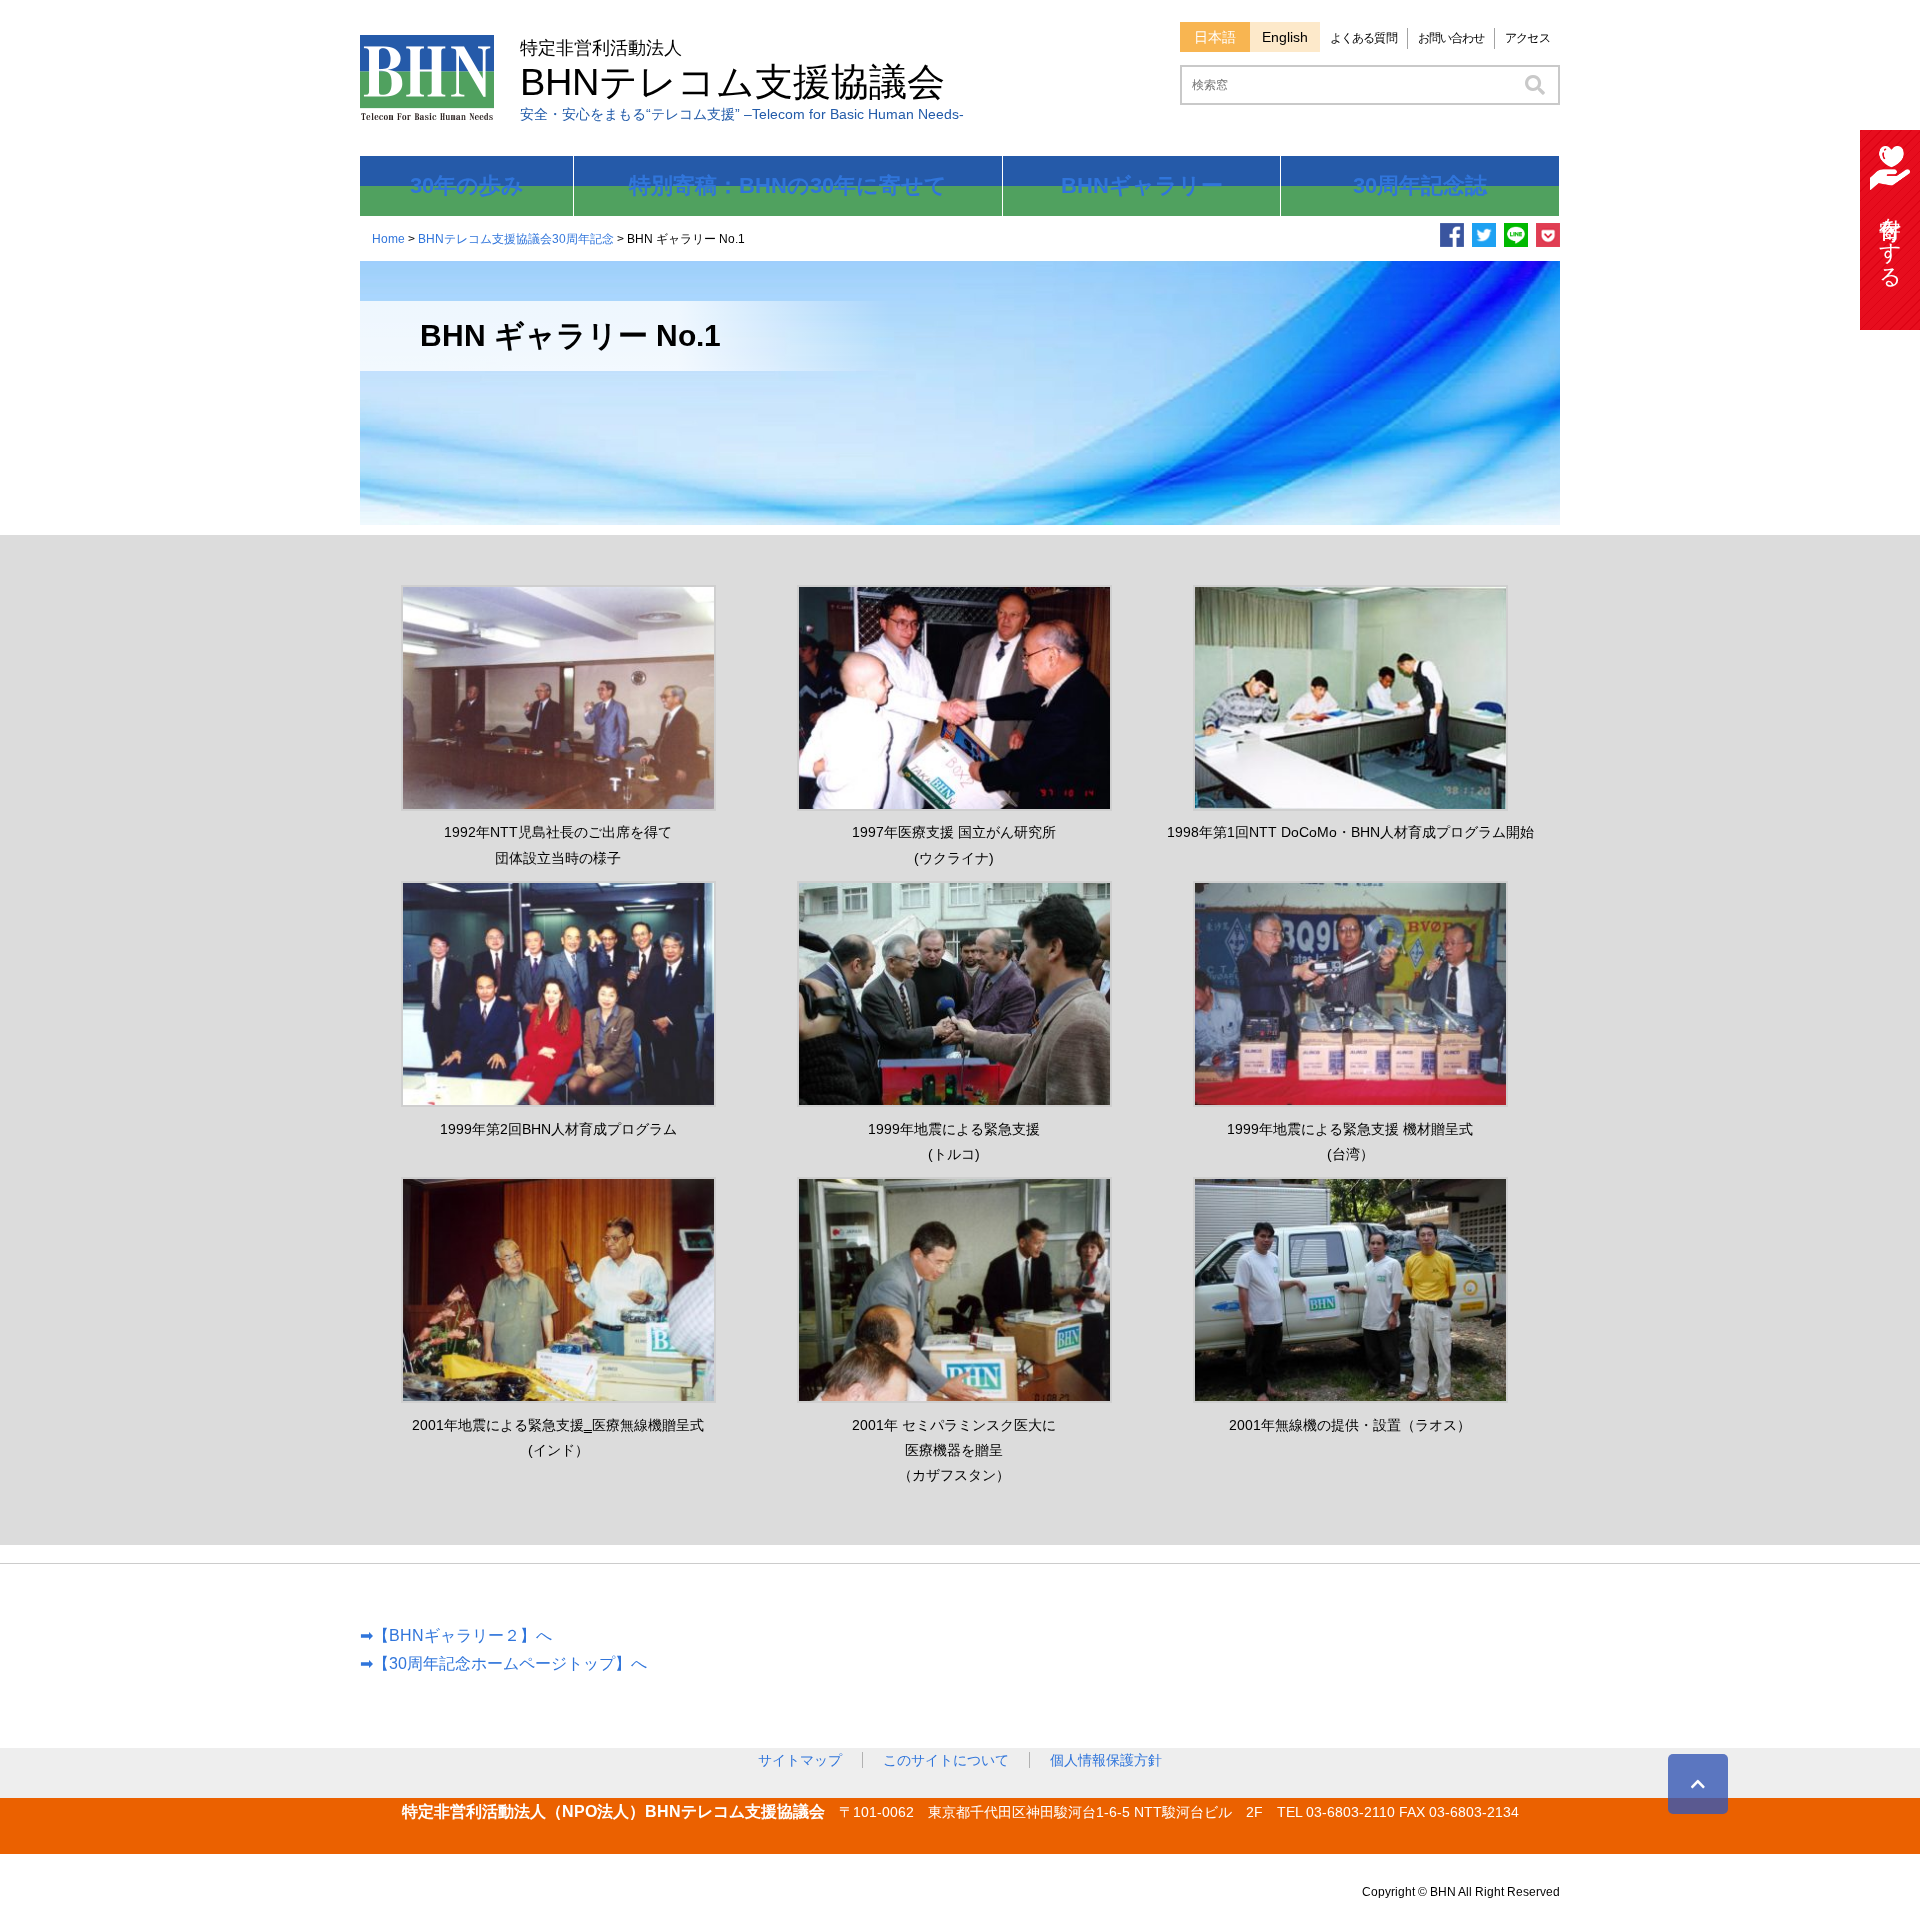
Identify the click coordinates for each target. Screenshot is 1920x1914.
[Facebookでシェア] (1452, 241)
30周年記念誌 (1420, 185)
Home (388, 239)
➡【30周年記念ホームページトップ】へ (503, 1663)
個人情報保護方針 (1106, 1760)
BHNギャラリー (1142, 185)
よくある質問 (1363, 38)
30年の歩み (467, 185)
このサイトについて (946, 1760)
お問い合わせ (1451, 38)
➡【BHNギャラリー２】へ (456, 1635)
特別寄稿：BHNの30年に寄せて (788, 185)
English (1285, 37)
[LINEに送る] (1516, 241)
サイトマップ (800, 1760)
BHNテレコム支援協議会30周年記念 (516, 239)
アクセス (1527, 38)
